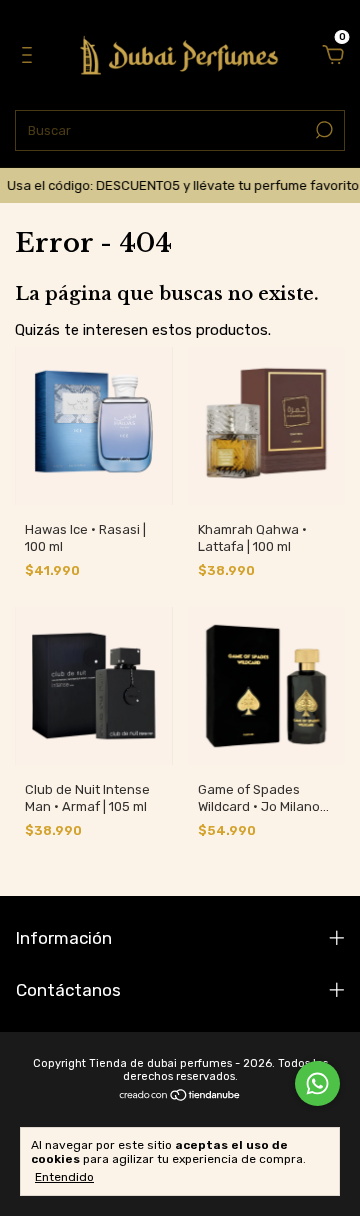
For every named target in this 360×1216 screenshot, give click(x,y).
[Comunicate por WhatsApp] (317, 1083)
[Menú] (30, 57)
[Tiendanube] (180, 1097)
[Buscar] (322, 130)
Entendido (64, 1177)
